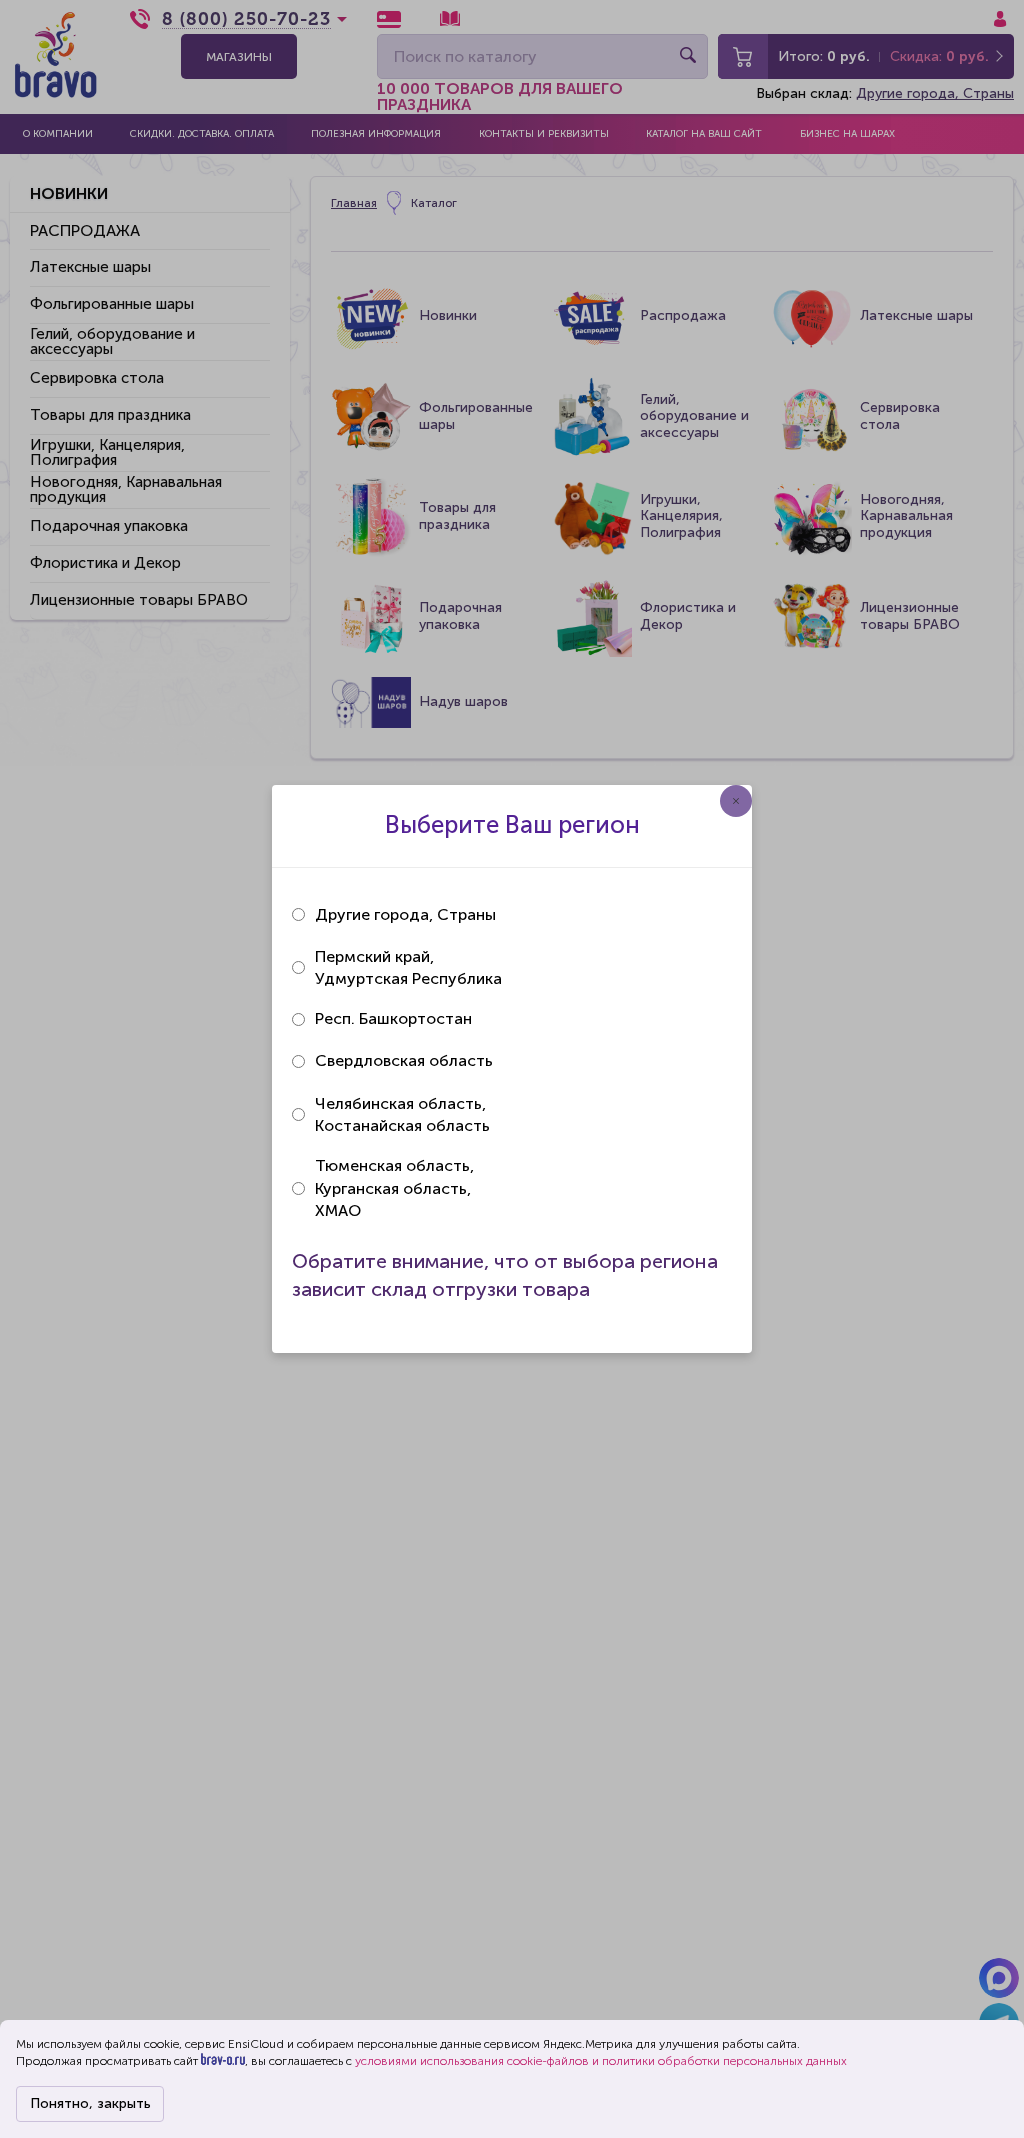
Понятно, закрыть (90, 2103)
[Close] (736, 801)
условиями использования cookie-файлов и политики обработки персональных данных (601, 2061)
